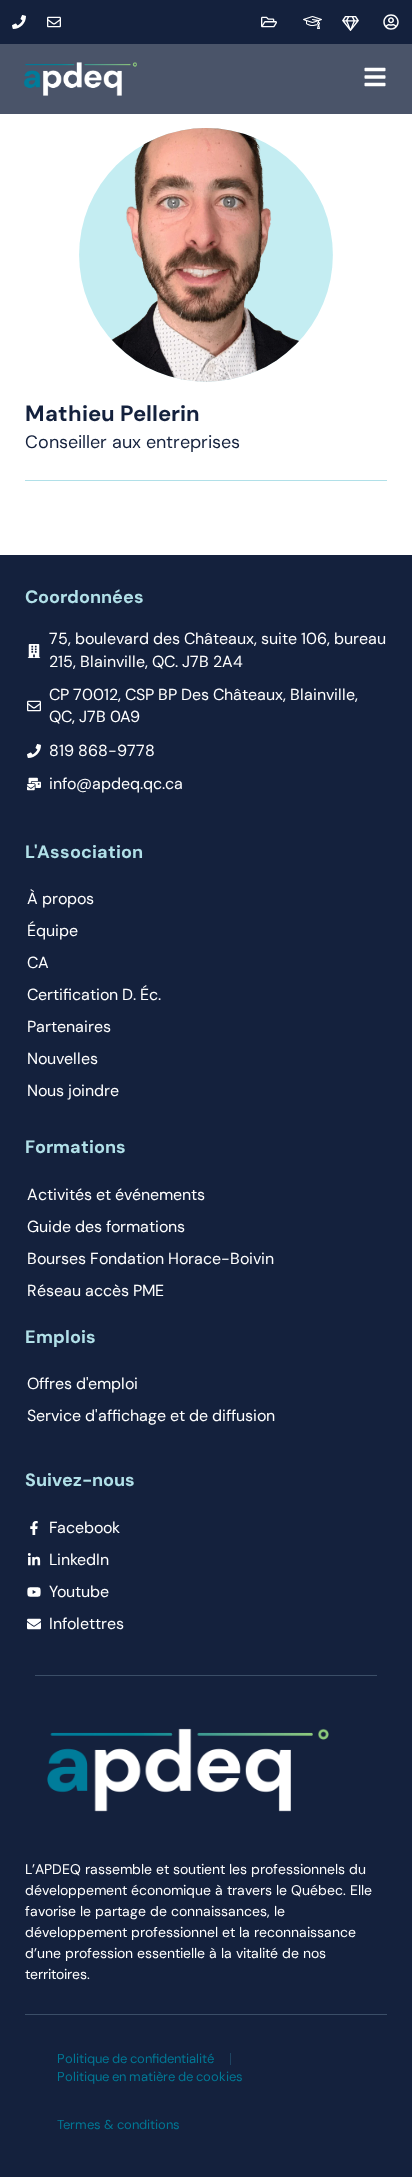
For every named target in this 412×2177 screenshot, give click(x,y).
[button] (267, 79)
